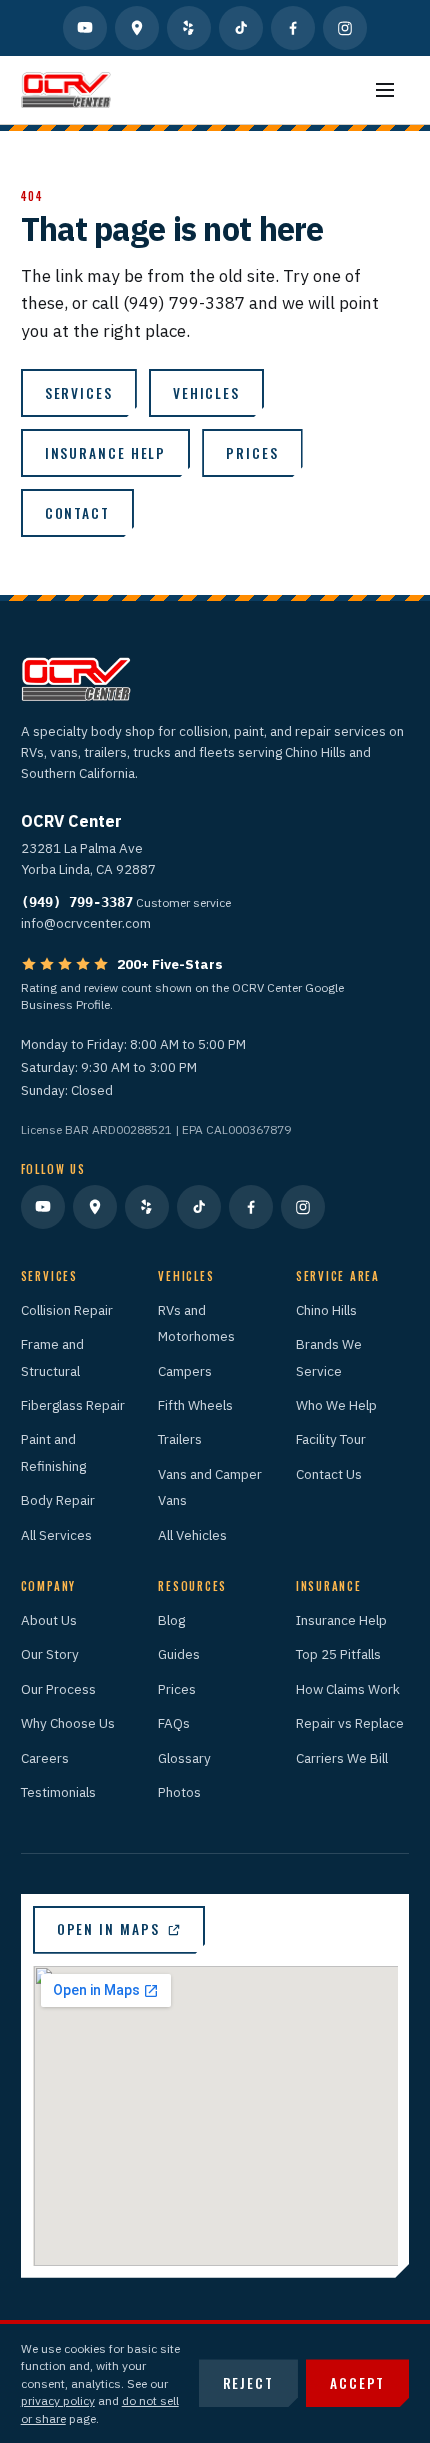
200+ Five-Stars (170, 964)
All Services (56, 1535)
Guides (179, 1654)
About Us (49, 1620)
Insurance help (106, 453)
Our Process (58, 1689)
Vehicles (206, 393)
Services (79, 393)
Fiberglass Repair (73, 1405)
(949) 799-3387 (77, 902)
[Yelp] (189, 28)
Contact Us (329, 1474)
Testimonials (58, 1792)
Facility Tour (331, 1439)
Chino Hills (326, 1310)
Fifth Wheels (195, 1405)
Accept (357, 2383)
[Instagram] (345, 28)
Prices (252, 453)
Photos (179, 1792)
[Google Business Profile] (137, 28)
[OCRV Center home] (66, 90)
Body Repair (58, 1500)
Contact (77, 513)
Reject (248, 2383)
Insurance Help (341, 1620)
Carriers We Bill (342, 1758)
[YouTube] (85, 28)
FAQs (174, 1723)
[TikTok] (241, 28)
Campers (185, 1371)
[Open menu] (385, 90)
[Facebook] (293, 28)
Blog (171, 1620)
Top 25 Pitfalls (338, 1654)
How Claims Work (348, 1689)
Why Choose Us (68, 1723)
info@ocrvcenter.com (86, 923)
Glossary (184, 1758)
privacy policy (58, 2400)
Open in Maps (108, 1929)
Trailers (180, 1439)
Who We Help (336, 1405)
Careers (45, 1758)
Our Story (50, 1654)
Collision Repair (67, 1310)
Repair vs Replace (350, 1723)
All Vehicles (192, 1535)
